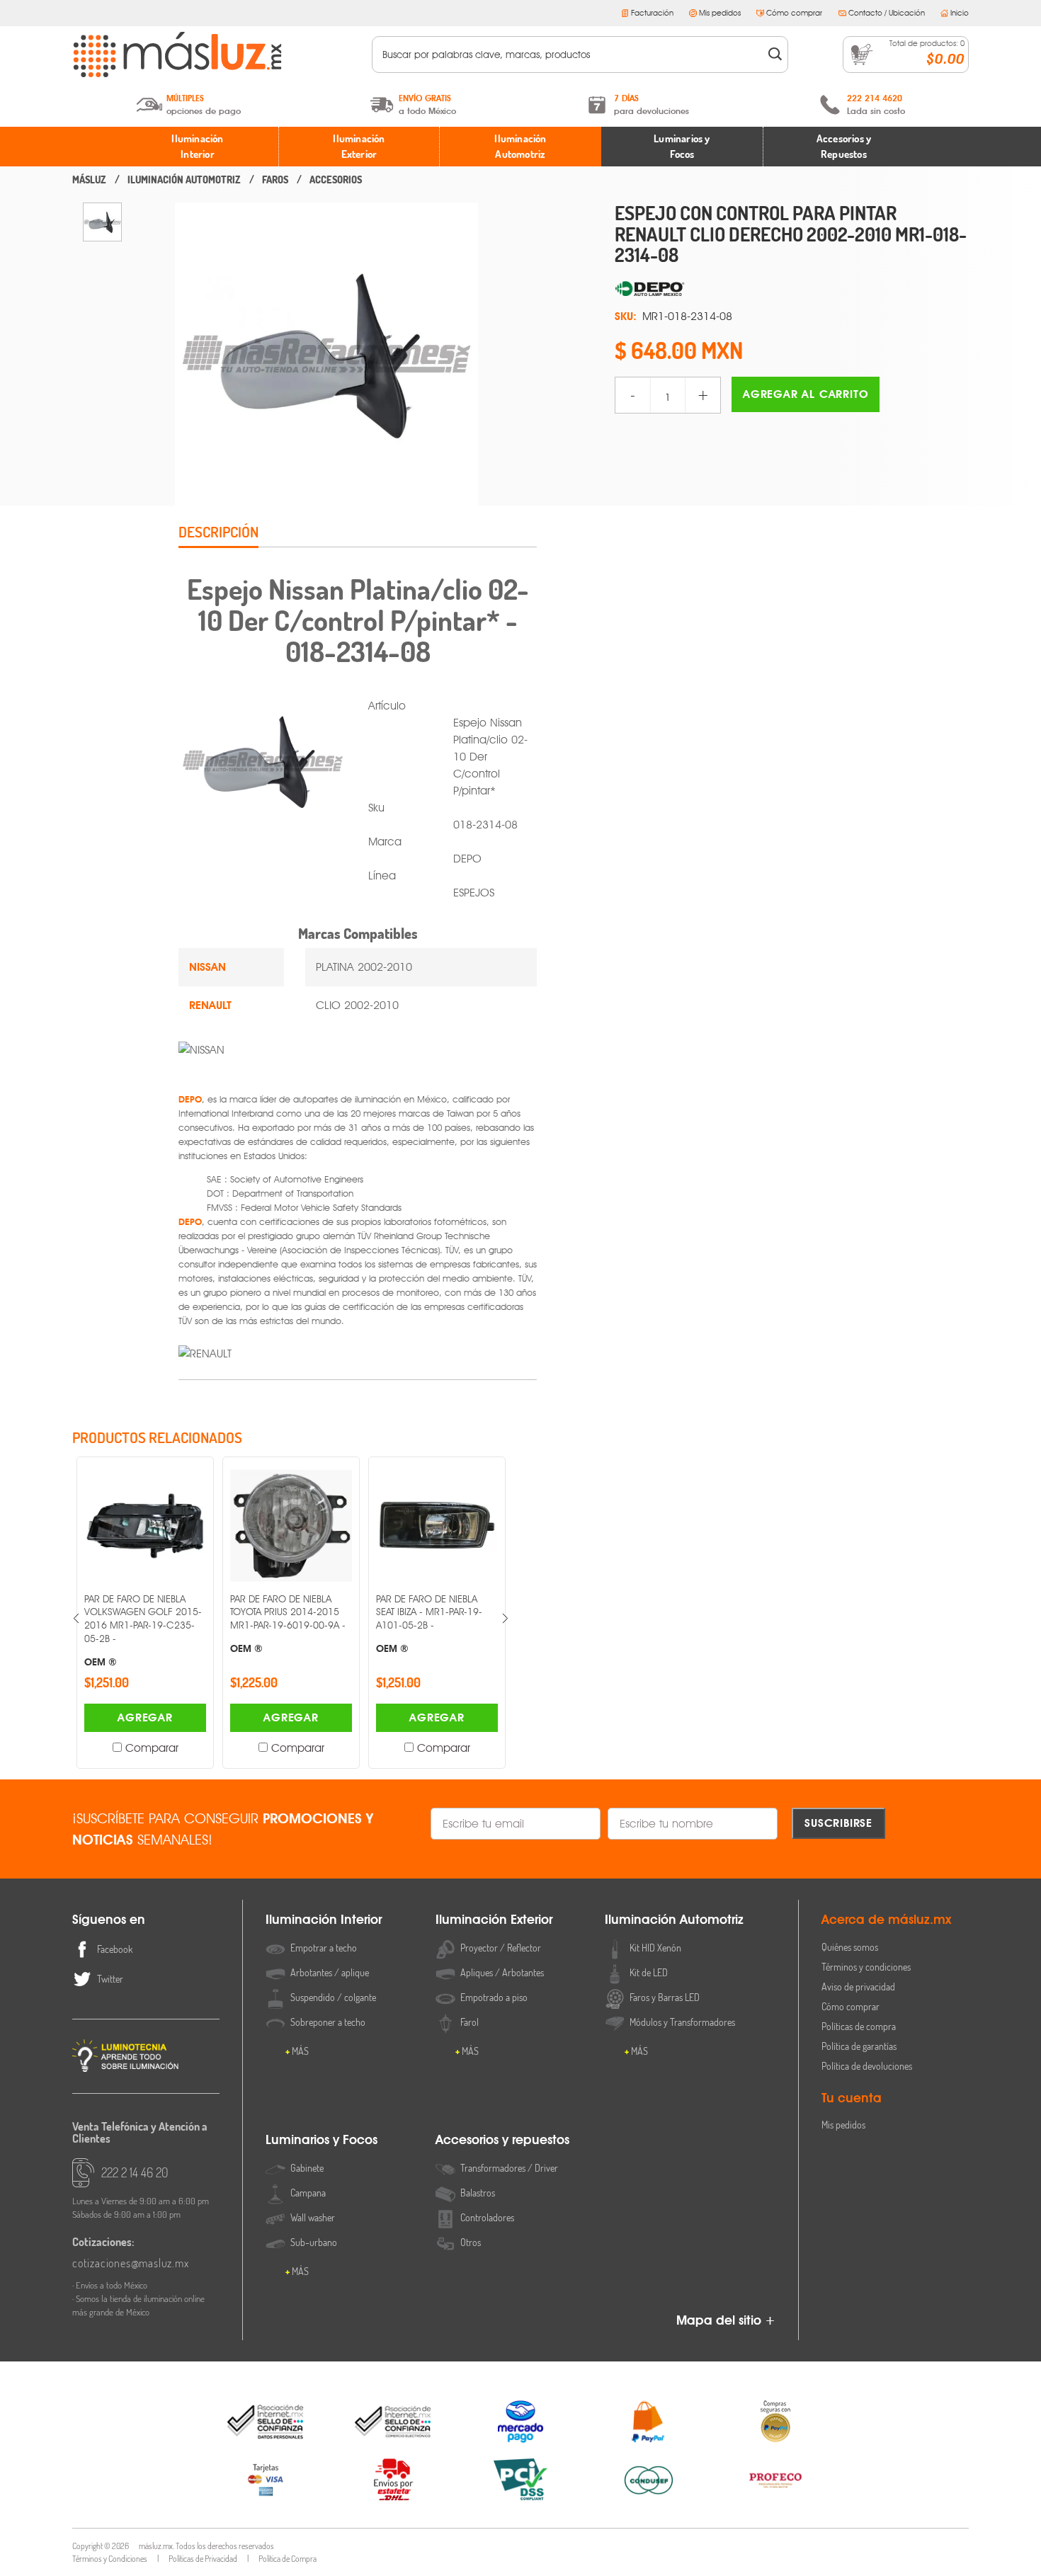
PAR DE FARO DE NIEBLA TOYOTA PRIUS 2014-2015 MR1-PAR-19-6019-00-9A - (142, 1624)
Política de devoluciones (867, 2066)
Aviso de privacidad (858, 1987)
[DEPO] (792, 290)
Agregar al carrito (806, 394)
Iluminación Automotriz (520, 147)
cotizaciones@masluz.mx (131, 2263)
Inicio (960, 13)
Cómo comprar (794, 13)
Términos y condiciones (866, 1967)
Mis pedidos (720, 13)
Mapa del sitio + (726, 2320)
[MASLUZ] (89, 180)
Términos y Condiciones (110, 2559)
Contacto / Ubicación (887, 13)
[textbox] (570, 55)
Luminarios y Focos (682, 147)
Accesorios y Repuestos (844, 147)
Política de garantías (859, 2046)
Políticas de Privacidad (203, 2559)
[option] (102, 222)
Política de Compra (288, 2559)
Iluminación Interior (197, 147)
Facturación (652, 13)
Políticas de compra (859, 2026)
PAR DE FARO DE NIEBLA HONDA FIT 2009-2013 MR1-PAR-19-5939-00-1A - (434, 1624)
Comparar (152, 1748)
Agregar (145, 1717)
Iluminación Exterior (359, 147)
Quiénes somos (850, 1947)
